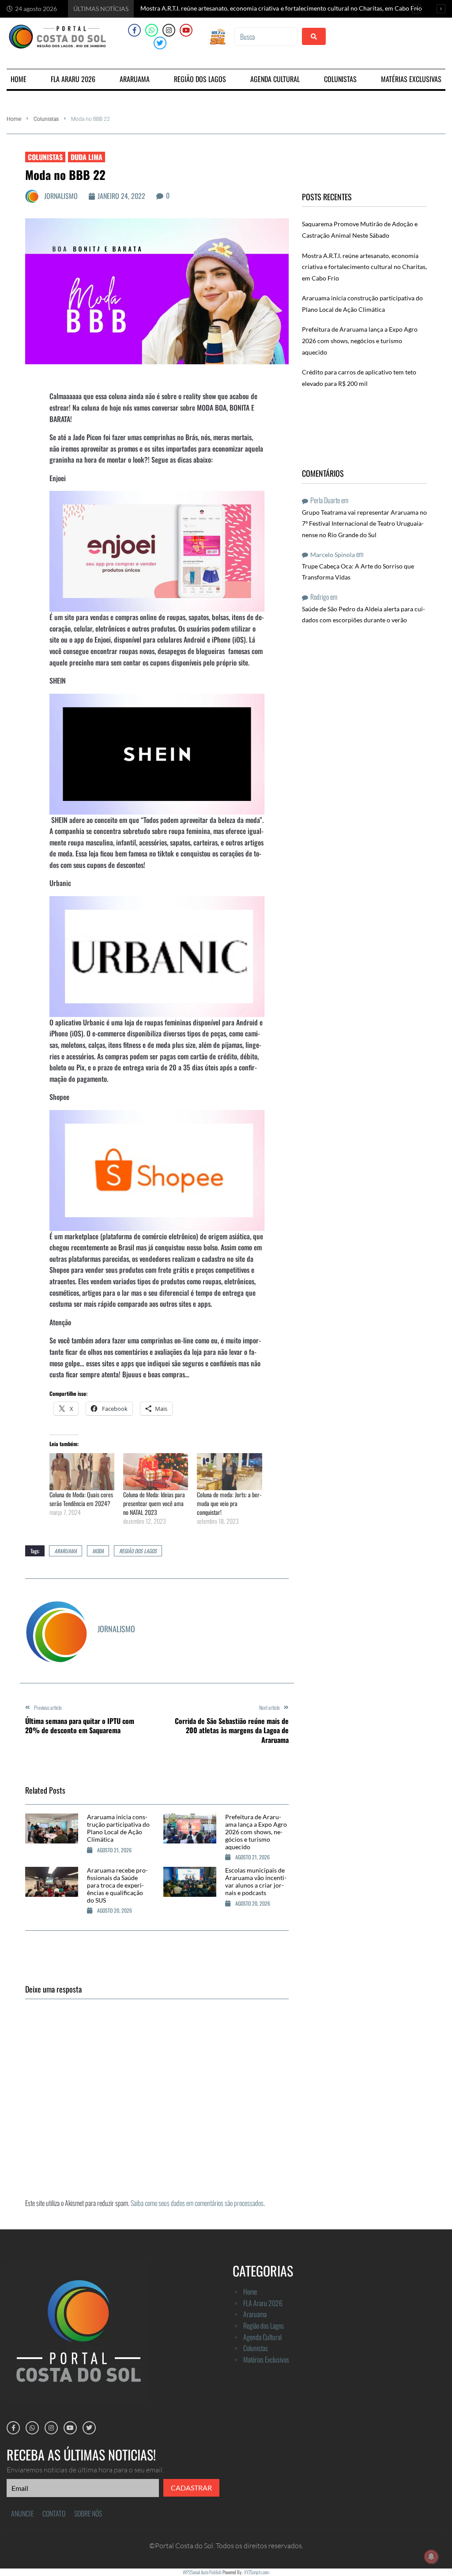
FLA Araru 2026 (263, 2303)
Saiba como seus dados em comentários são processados (197, 2203)
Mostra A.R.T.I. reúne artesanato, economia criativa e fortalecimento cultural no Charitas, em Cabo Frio (364, 267)
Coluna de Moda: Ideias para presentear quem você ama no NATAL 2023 (154, 1503)
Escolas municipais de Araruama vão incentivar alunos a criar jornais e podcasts (256, 1881)
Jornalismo (61, 196)
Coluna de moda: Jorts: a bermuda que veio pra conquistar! (229, 1503)
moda (98, 1551)
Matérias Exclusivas (266, 2359)
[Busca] (266, 37)
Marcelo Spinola (333, 555)
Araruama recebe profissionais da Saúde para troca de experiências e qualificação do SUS (117, 1885)
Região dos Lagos (138, 1551)
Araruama (255, 2314)
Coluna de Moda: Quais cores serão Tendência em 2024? (81, 1499)
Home (14, 119)
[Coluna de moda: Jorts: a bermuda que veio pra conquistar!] (229, 1472)
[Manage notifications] (431, 2557)
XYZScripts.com (257, 2572)
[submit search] (314, 36)
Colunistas (46, 119)
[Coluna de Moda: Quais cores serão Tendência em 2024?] (82, 1472)
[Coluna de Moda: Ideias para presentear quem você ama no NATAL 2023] (156, 1472)
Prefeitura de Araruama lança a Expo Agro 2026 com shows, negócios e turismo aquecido (256, 1832)
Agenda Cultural (262, 2337)
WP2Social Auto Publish (202, 2572)
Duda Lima (87, 157)
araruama (66, 1551)
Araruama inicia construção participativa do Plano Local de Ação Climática (118, 1828)
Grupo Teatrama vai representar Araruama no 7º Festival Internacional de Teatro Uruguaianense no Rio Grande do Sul (364, 523)
